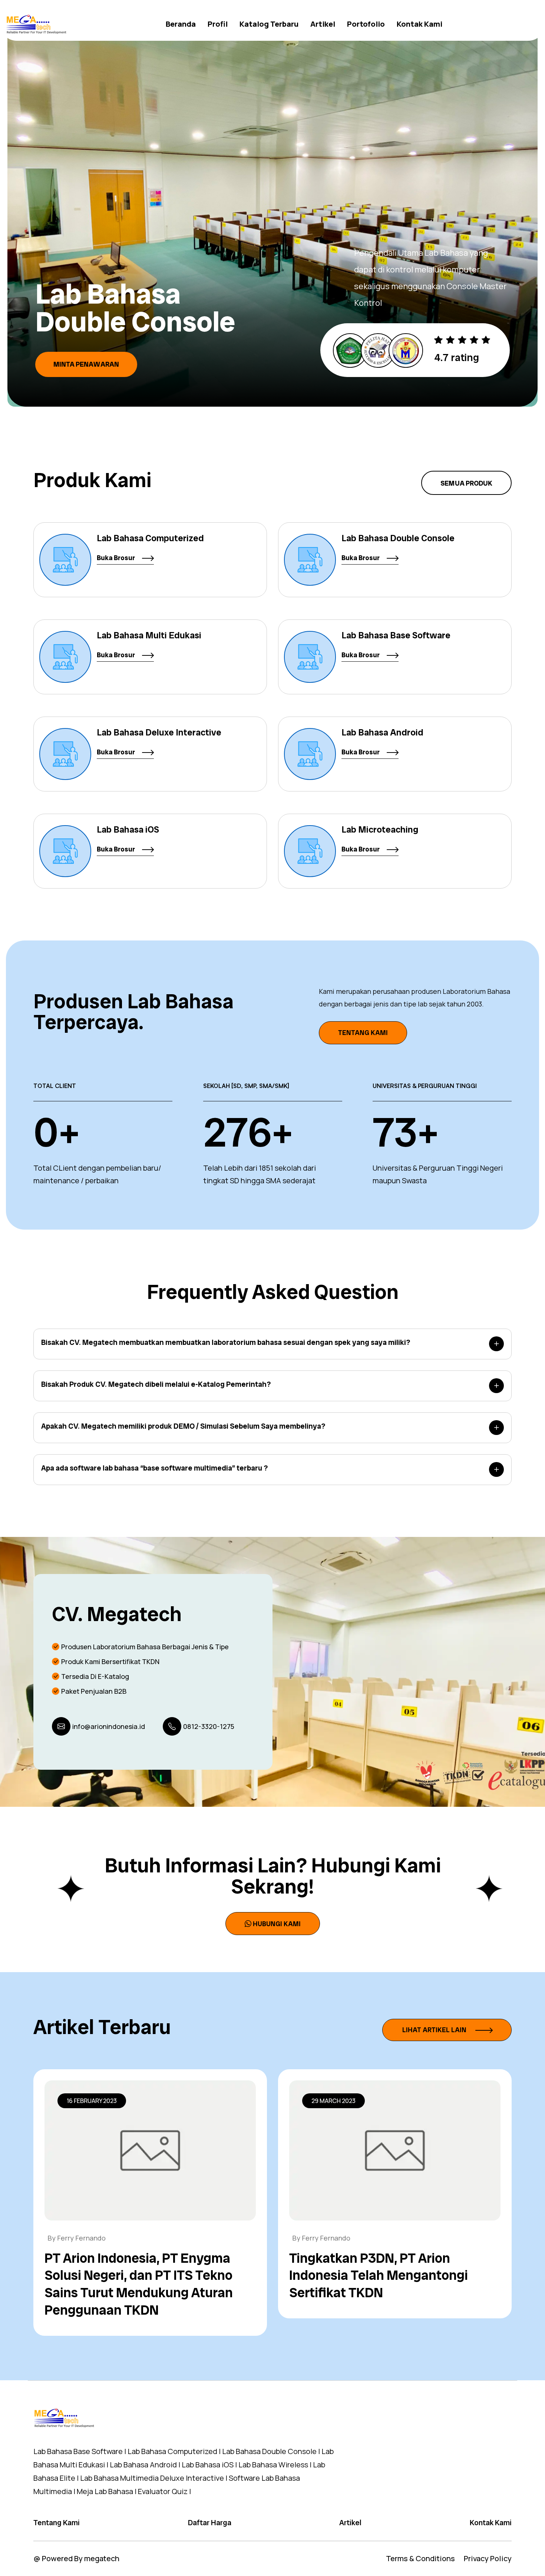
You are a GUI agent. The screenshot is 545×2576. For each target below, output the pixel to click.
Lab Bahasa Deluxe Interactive (159, 732)
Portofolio (366, 24)
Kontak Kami (420, 24)
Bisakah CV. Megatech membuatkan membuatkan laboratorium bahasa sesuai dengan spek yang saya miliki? (226, 1342)
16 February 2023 (92, 2101)
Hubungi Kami (277, 1923)
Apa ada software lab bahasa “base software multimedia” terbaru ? (154, 1468)
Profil (218, 24)
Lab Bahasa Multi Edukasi (149, 635)
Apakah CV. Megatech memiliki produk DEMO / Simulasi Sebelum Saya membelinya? (183, 1426)
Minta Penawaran (86, 348)
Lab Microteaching (380, 829)
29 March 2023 (333, 2101)
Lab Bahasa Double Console (398, 538)
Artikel (323, 24)
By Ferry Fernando (77, 2238)
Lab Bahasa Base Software (396, 635)
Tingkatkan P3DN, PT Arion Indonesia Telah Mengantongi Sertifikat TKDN (379, 2276)
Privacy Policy (488, 2558)
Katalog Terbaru (269, 24)
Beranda (181, 24)
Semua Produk (466, 483)
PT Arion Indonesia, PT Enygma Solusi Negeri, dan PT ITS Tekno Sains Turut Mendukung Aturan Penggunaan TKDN (139, 2284)
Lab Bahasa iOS (128, 829)
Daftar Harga (210, 2523)
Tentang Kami (363, 1033)
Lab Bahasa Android (382, 732)
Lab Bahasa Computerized (150, 538)
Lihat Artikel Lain (435, 2030)
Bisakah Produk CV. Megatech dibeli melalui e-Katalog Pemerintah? (156, 1384)
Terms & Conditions (420, 2558)
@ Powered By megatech (76, 2558)
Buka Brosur (117, 558)
